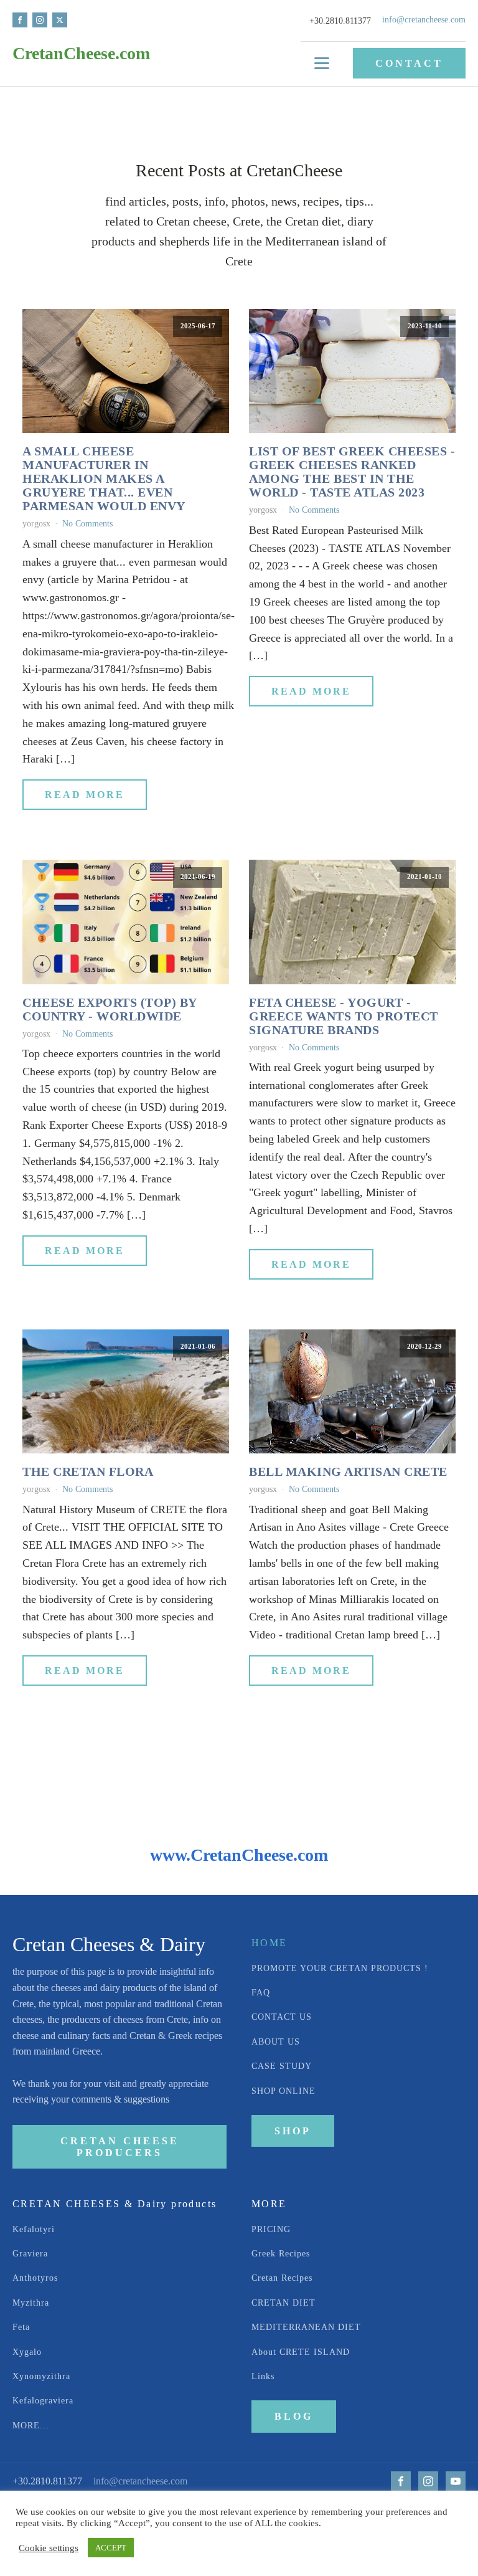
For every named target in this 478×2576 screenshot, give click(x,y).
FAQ (261, 1993)
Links (263, 2376)
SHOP (293, 2131)
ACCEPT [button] (111, 2548)
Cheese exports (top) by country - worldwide (110, 1009)
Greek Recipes (281, 2254)
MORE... (31, 2426)
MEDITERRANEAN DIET (308, 2327)
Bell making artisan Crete (348, 1471)
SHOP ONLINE (284, 2091)
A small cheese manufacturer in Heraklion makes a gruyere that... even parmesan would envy (104, 478)
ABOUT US (276, 2042)
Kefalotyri (34, 2229)
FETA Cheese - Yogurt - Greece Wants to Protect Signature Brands (344, 1016)
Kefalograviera (43, 2401)
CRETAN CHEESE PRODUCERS (120, 2147)
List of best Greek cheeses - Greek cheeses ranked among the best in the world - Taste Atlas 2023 (352, 472)
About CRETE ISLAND (302, 2352)
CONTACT (409, 63)
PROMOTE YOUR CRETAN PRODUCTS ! (340, 1968)
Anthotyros (35, 2278)
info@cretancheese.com (424, 20)
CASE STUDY (282, 2066)
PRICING (271, 2229)
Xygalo (27, 2352)
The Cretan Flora (88, 1471)
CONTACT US (282, 2017)
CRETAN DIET (285, 2303)
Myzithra (31, 2303)
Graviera (30, 2254)
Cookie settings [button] (49, 2548)
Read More (85, 795)
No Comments (87, 524)
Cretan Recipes (282, 2278)
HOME (269, 1943)
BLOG (294, 2416)
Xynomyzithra (41, 2376)
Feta (21, 2327)
